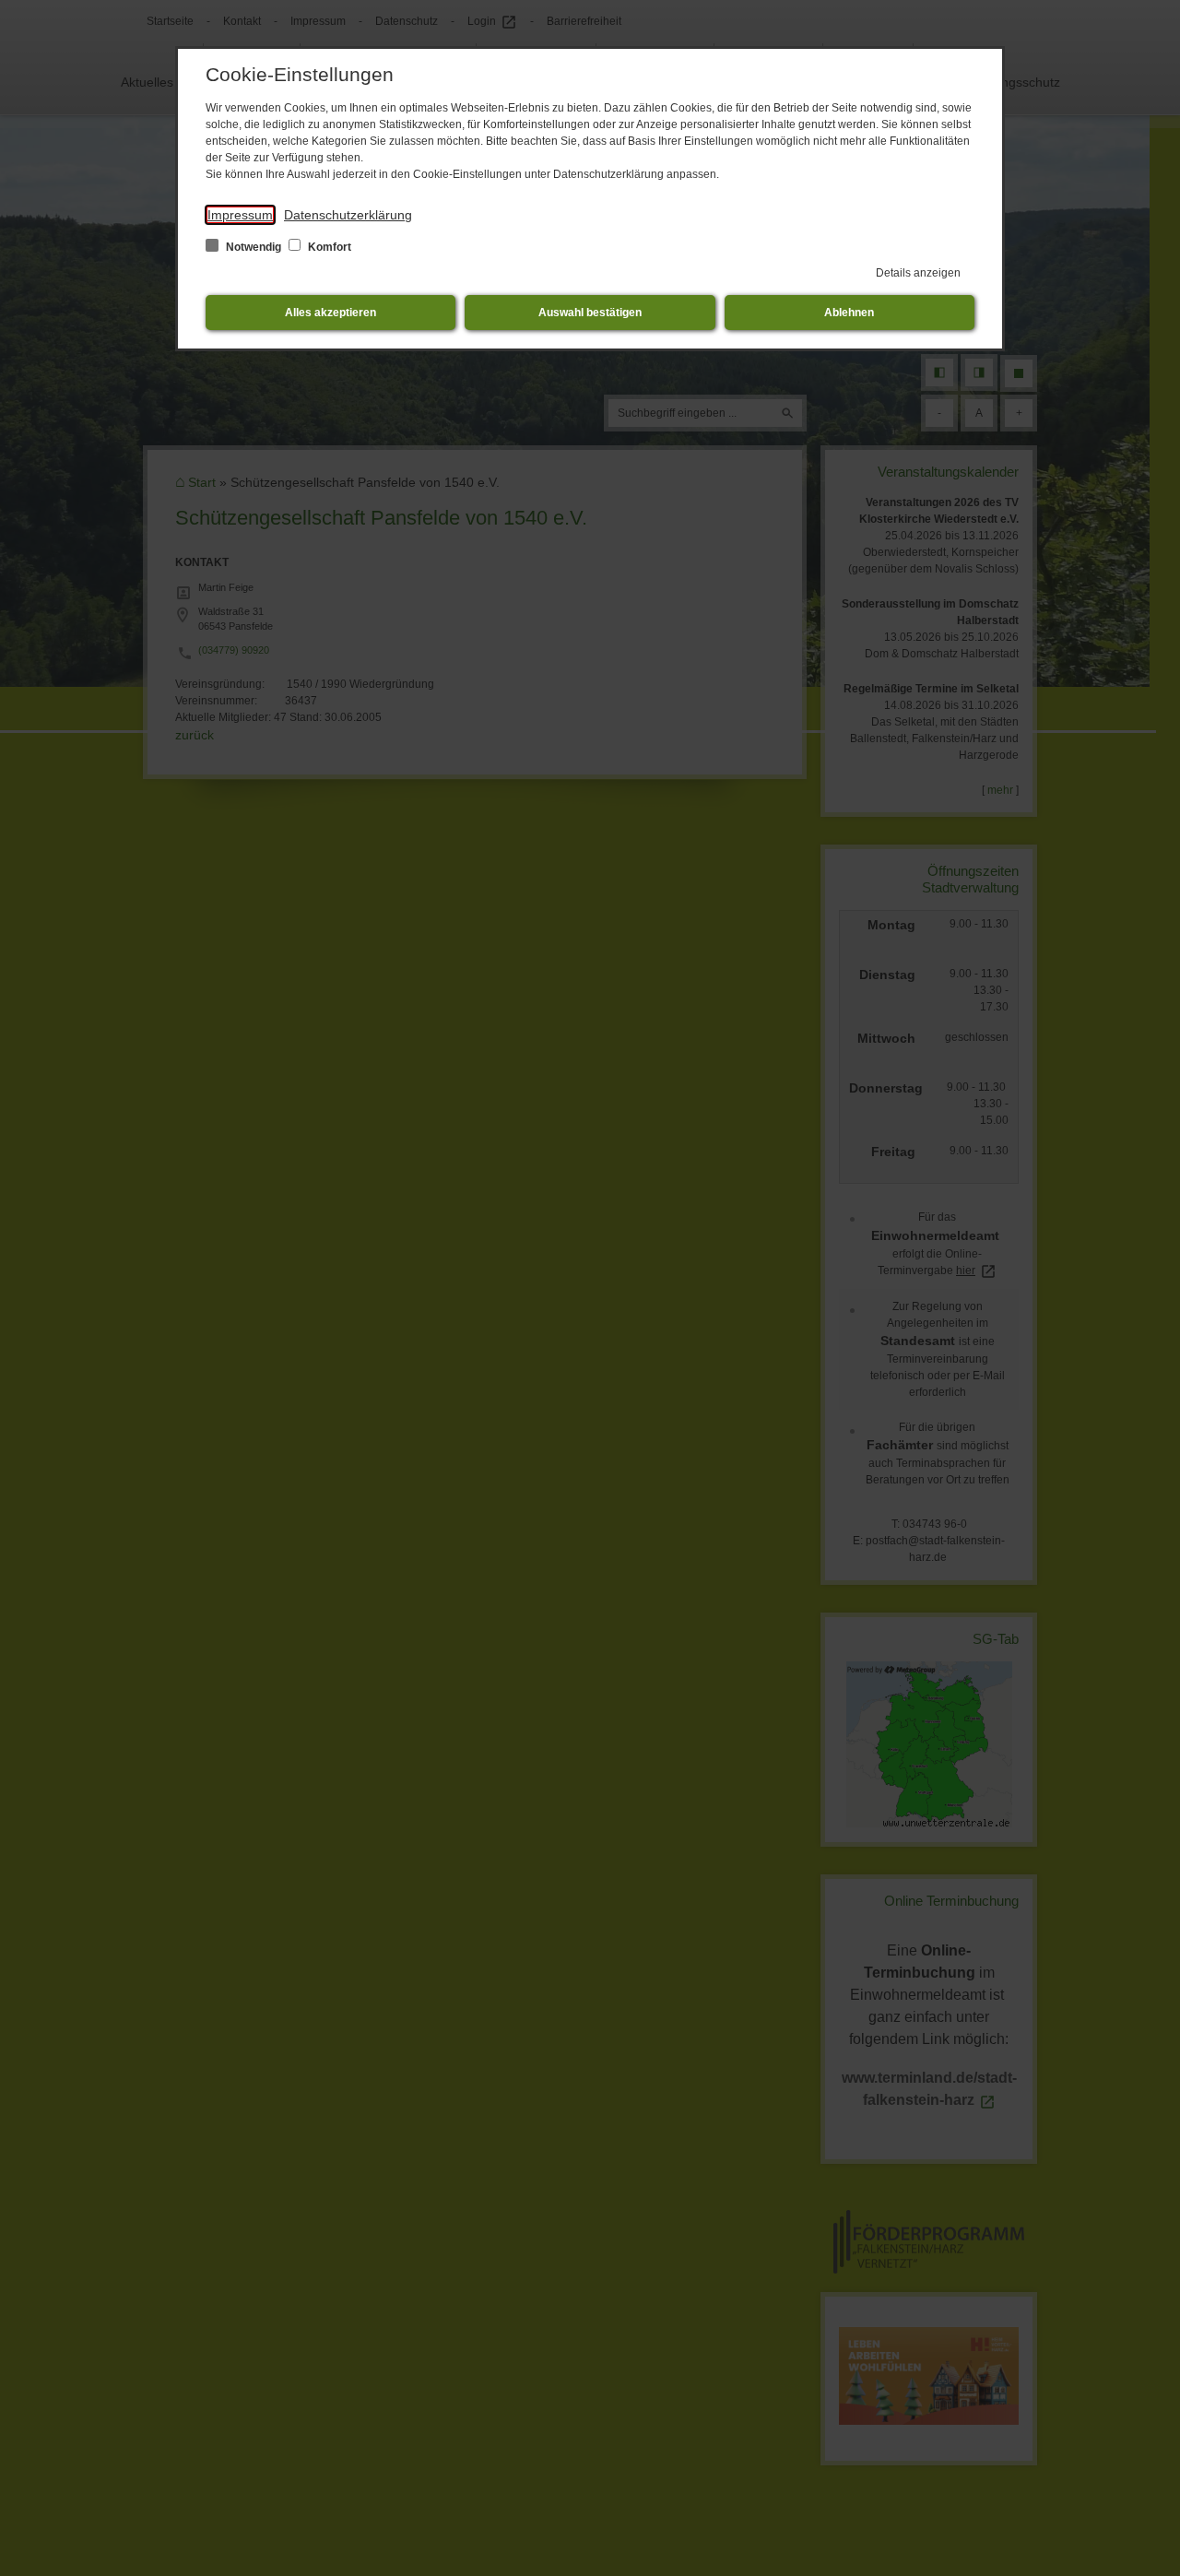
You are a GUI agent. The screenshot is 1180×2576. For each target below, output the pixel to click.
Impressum (240, 215)
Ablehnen (849, 313)
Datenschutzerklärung (348, 215)
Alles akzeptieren (330, 313)
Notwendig (254, 247)
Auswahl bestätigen (590, 313)
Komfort (328, 247)
